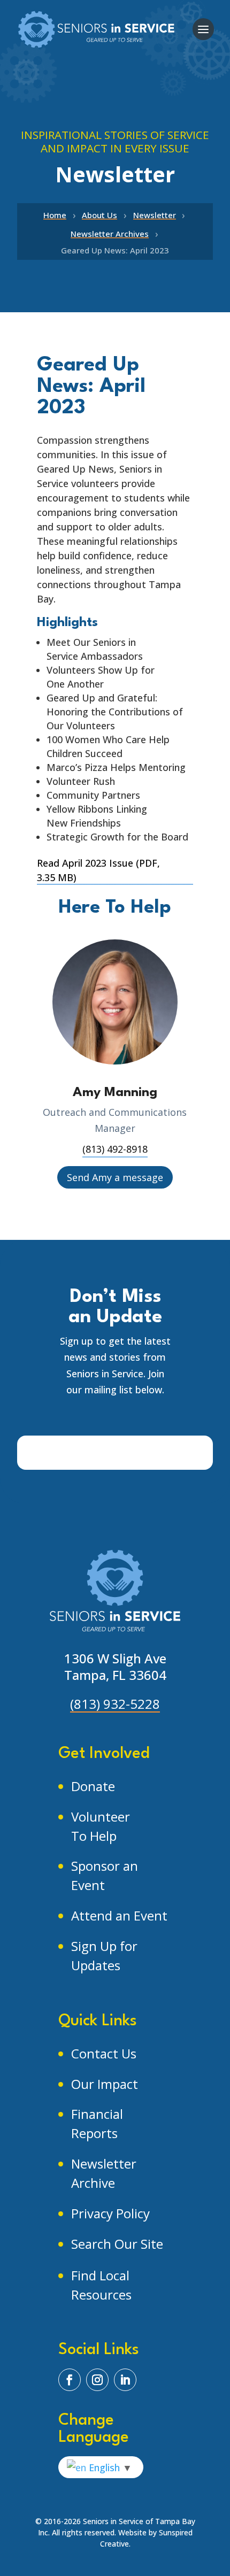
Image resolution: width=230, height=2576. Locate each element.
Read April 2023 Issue (98, 870)
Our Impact (105, 2084)
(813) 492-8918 (115, 1149)
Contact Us (104, 2053)
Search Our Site (117, 2244)
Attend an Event (119, 1915)
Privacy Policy (110, 2213)
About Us (99, 215)
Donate (93, 1786)
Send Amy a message (115, 1177)
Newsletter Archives (110, 234)
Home (55, 215)
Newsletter (155, 215)
